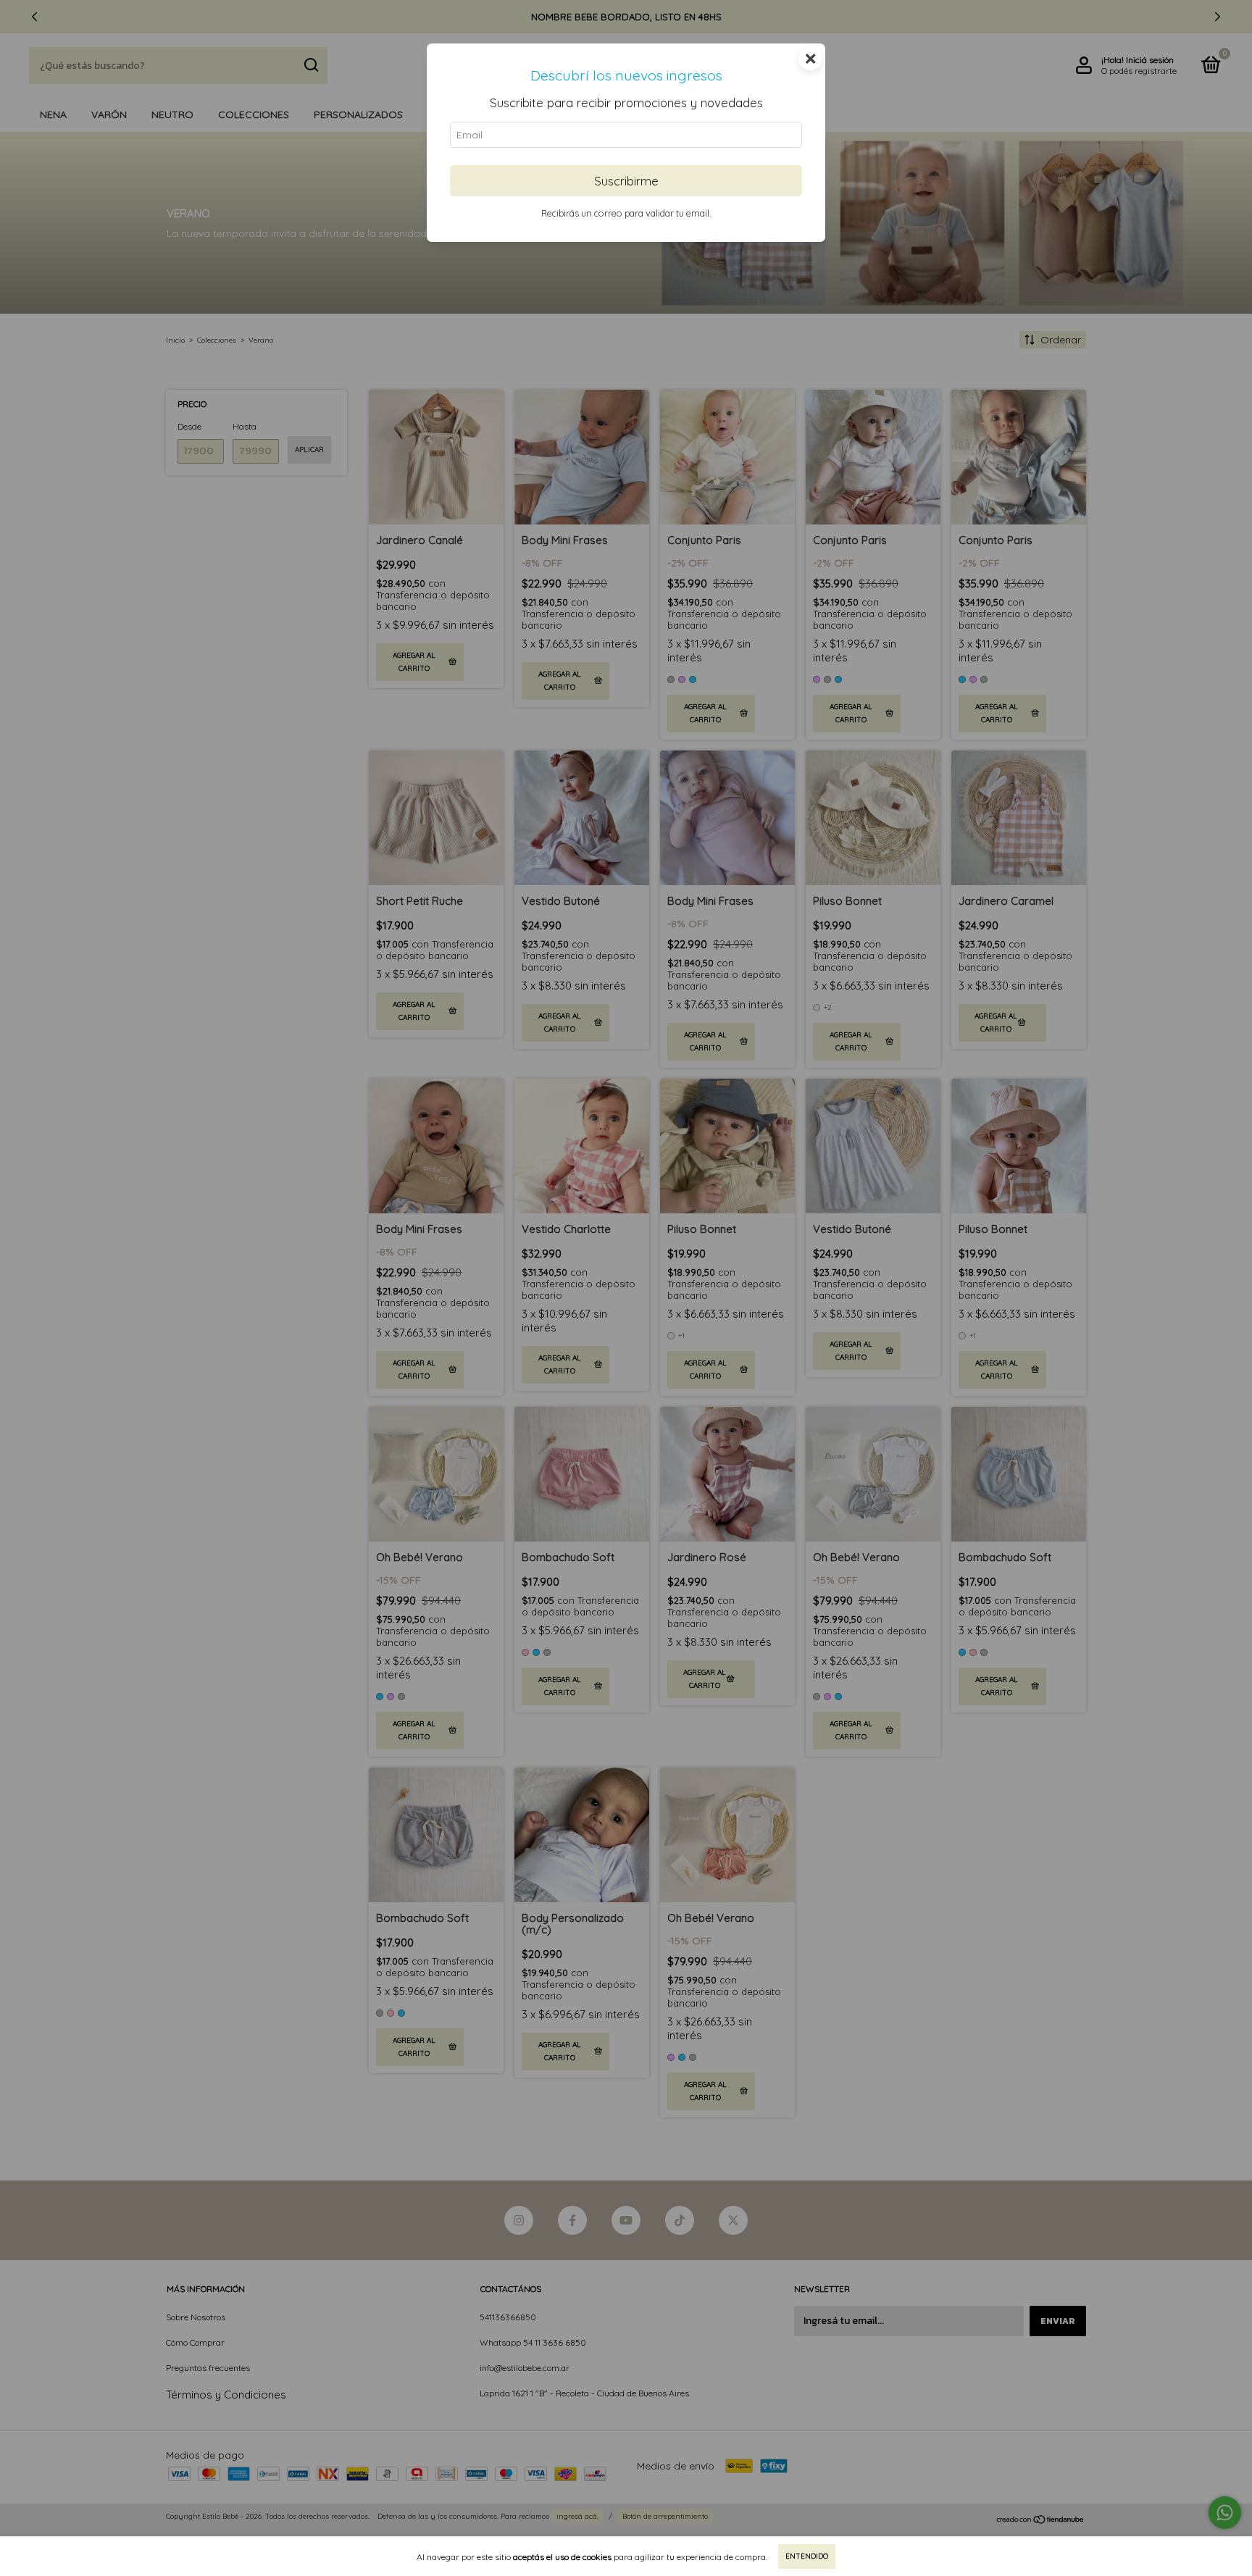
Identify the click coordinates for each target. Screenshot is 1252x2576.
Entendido (807, 2556)
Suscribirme (626, 181)
